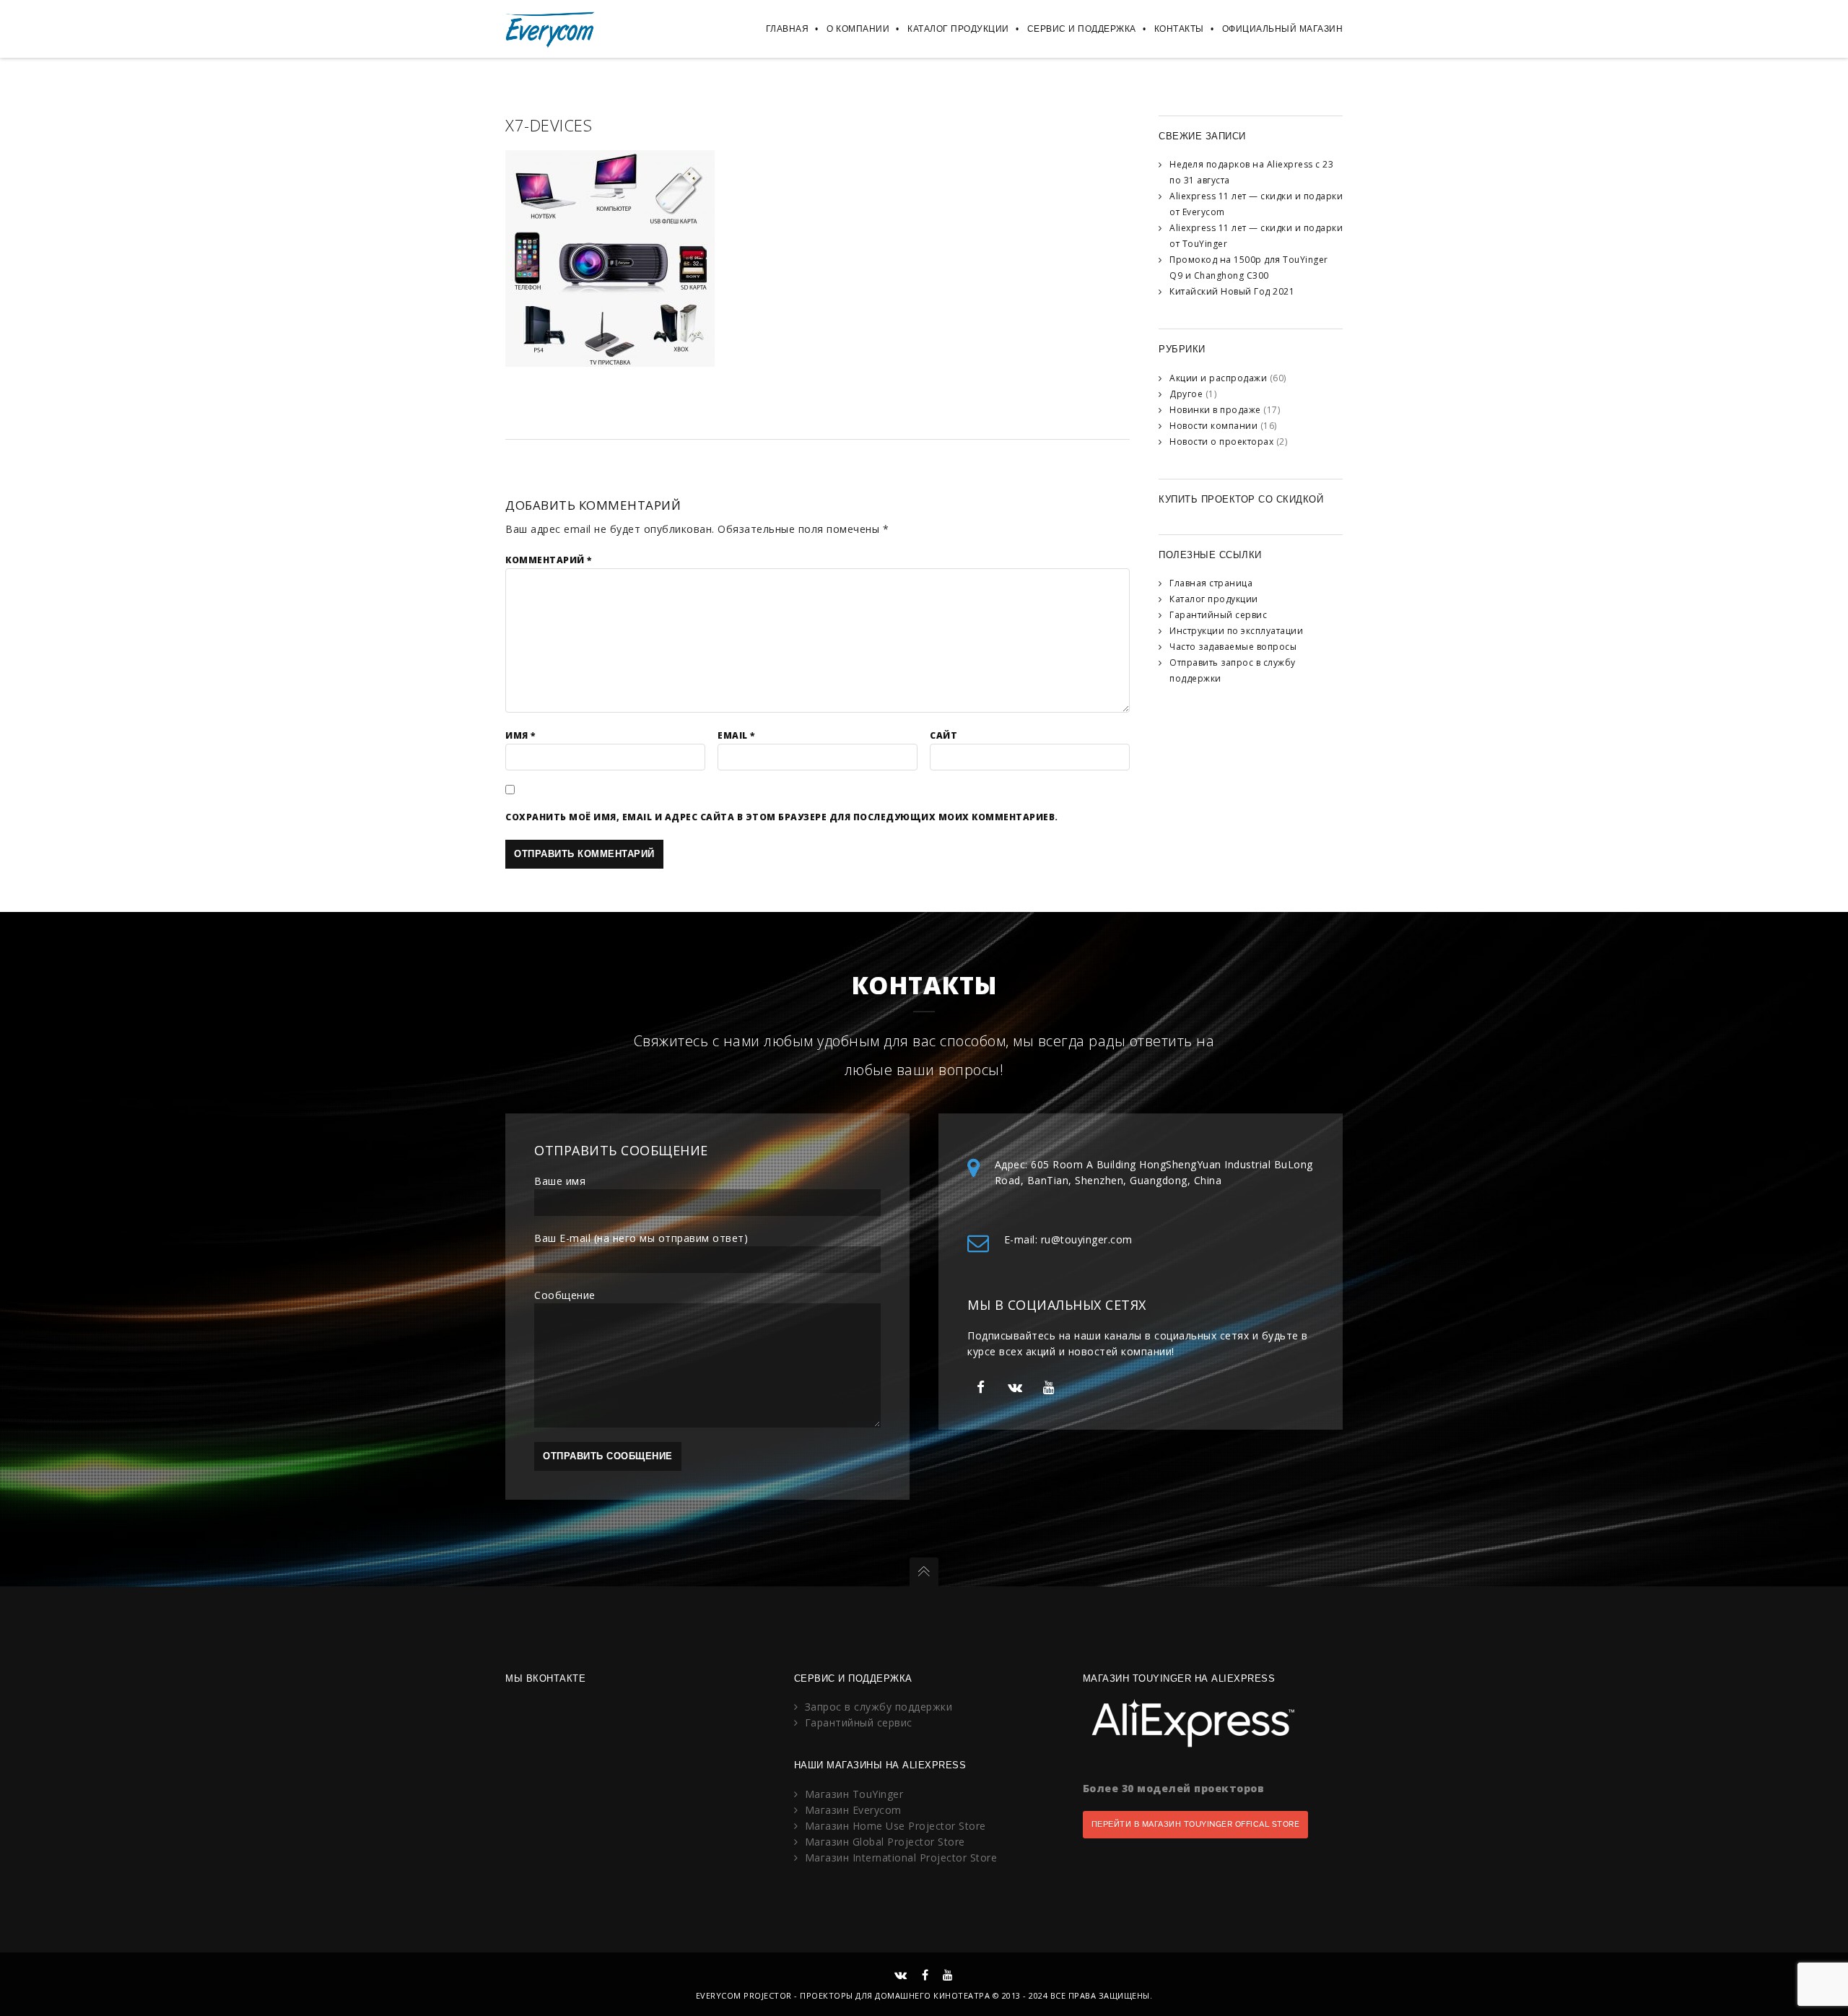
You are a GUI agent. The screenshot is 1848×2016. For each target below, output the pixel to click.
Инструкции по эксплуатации (1236, 631)
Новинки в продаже (1215, 410)
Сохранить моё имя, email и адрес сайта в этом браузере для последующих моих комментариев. (782, 817)
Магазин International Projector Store (901, 1858)
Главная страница (1211, 583)
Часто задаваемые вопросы (1233, 647)
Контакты (1179, 29)
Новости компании (1213, 426)
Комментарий (549, 560)
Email (736, 735)
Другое (1186, 394)
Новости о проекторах (1221, 442)
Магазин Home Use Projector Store (895, 1826)
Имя (520, 735)
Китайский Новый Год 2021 (1232, 291)
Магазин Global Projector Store (885, 1842)
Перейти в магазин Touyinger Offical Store (1196, 1824)
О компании (858, 29)
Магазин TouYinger (854, 1794)
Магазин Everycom (853, 1810)
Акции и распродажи (1218, 378)
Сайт (943, 735)
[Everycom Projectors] (550, 29)
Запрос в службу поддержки (879, 1707)
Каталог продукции (958, 29)
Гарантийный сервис (1218, 615)
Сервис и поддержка (1082, 29)
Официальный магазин (1283, 29)
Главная (788, 29)
